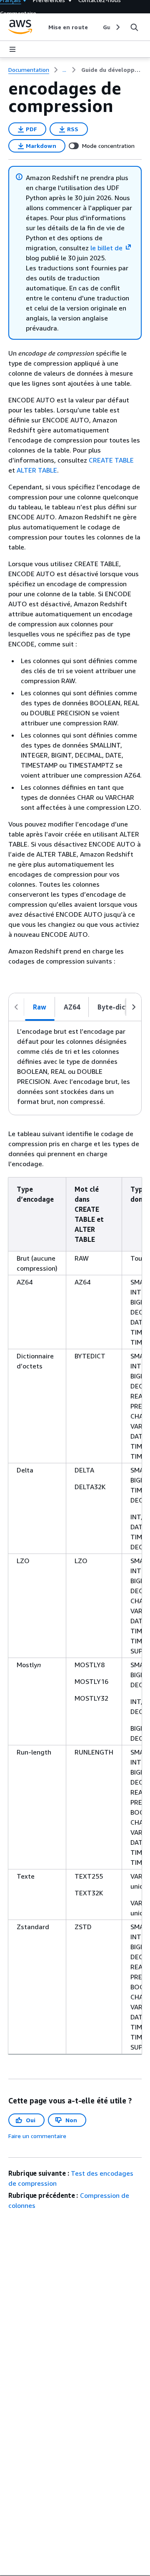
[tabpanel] (75, 1068)
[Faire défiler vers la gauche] (16, 1007)
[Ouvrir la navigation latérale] (12, 49)
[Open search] (134, 27)
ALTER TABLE (37, 470)
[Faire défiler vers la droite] (134, 1007)
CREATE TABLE (111, 460)
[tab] (40, 1007)
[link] (111, 70)
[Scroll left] (42, 27)
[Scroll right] (117, 27)
